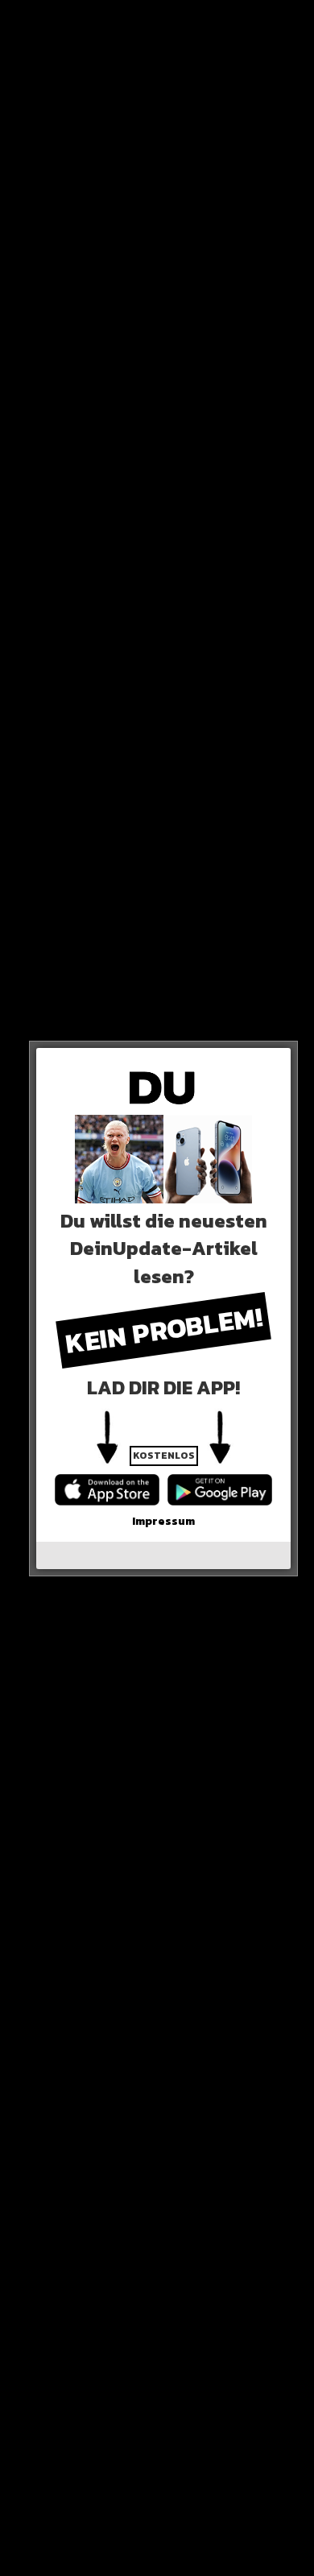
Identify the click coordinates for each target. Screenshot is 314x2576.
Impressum (163, 1521)
